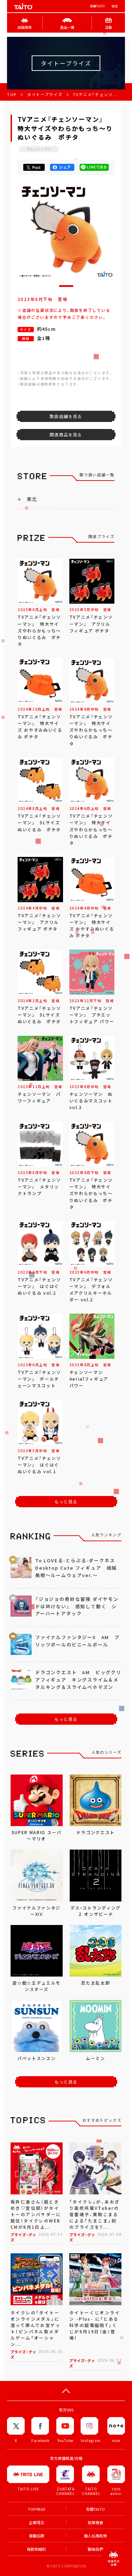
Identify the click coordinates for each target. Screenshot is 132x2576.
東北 (32, 499)
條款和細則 (36, 2549)
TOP (12, 95)
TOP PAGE (37, 2509)
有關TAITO (97, 6)
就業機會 (95, 2523)
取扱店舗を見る (66, 416)
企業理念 (37, 2523)
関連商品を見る (66, 435)
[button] (66, 286)
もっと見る (66, 1502)
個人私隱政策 (95, 2536)
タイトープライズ (45, 95)
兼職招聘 (37, 2536)
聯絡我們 (95, 2549)
